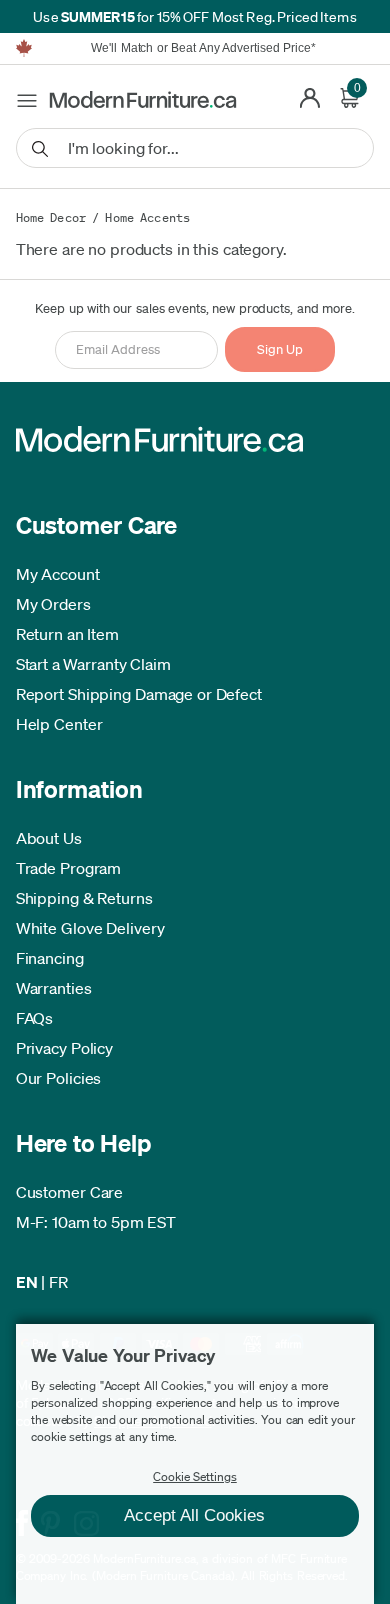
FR (58, 1282)
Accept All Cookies (194, 1515)
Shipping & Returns (84, 898)
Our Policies (59, 1078)
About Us (49, 838)
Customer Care (70, 1192)
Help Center (59, 724)
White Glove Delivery (90, 928)
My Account (58, 574)
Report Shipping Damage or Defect (139, 694)
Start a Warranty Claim (94, 664)
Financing (50, 958)
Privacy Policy (65, 1048)
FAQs (35, 1018)
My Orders (53, 604)
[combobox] (195, 148)
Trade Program (69, 868)
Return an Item (67, 634)
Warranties (54, 988)
